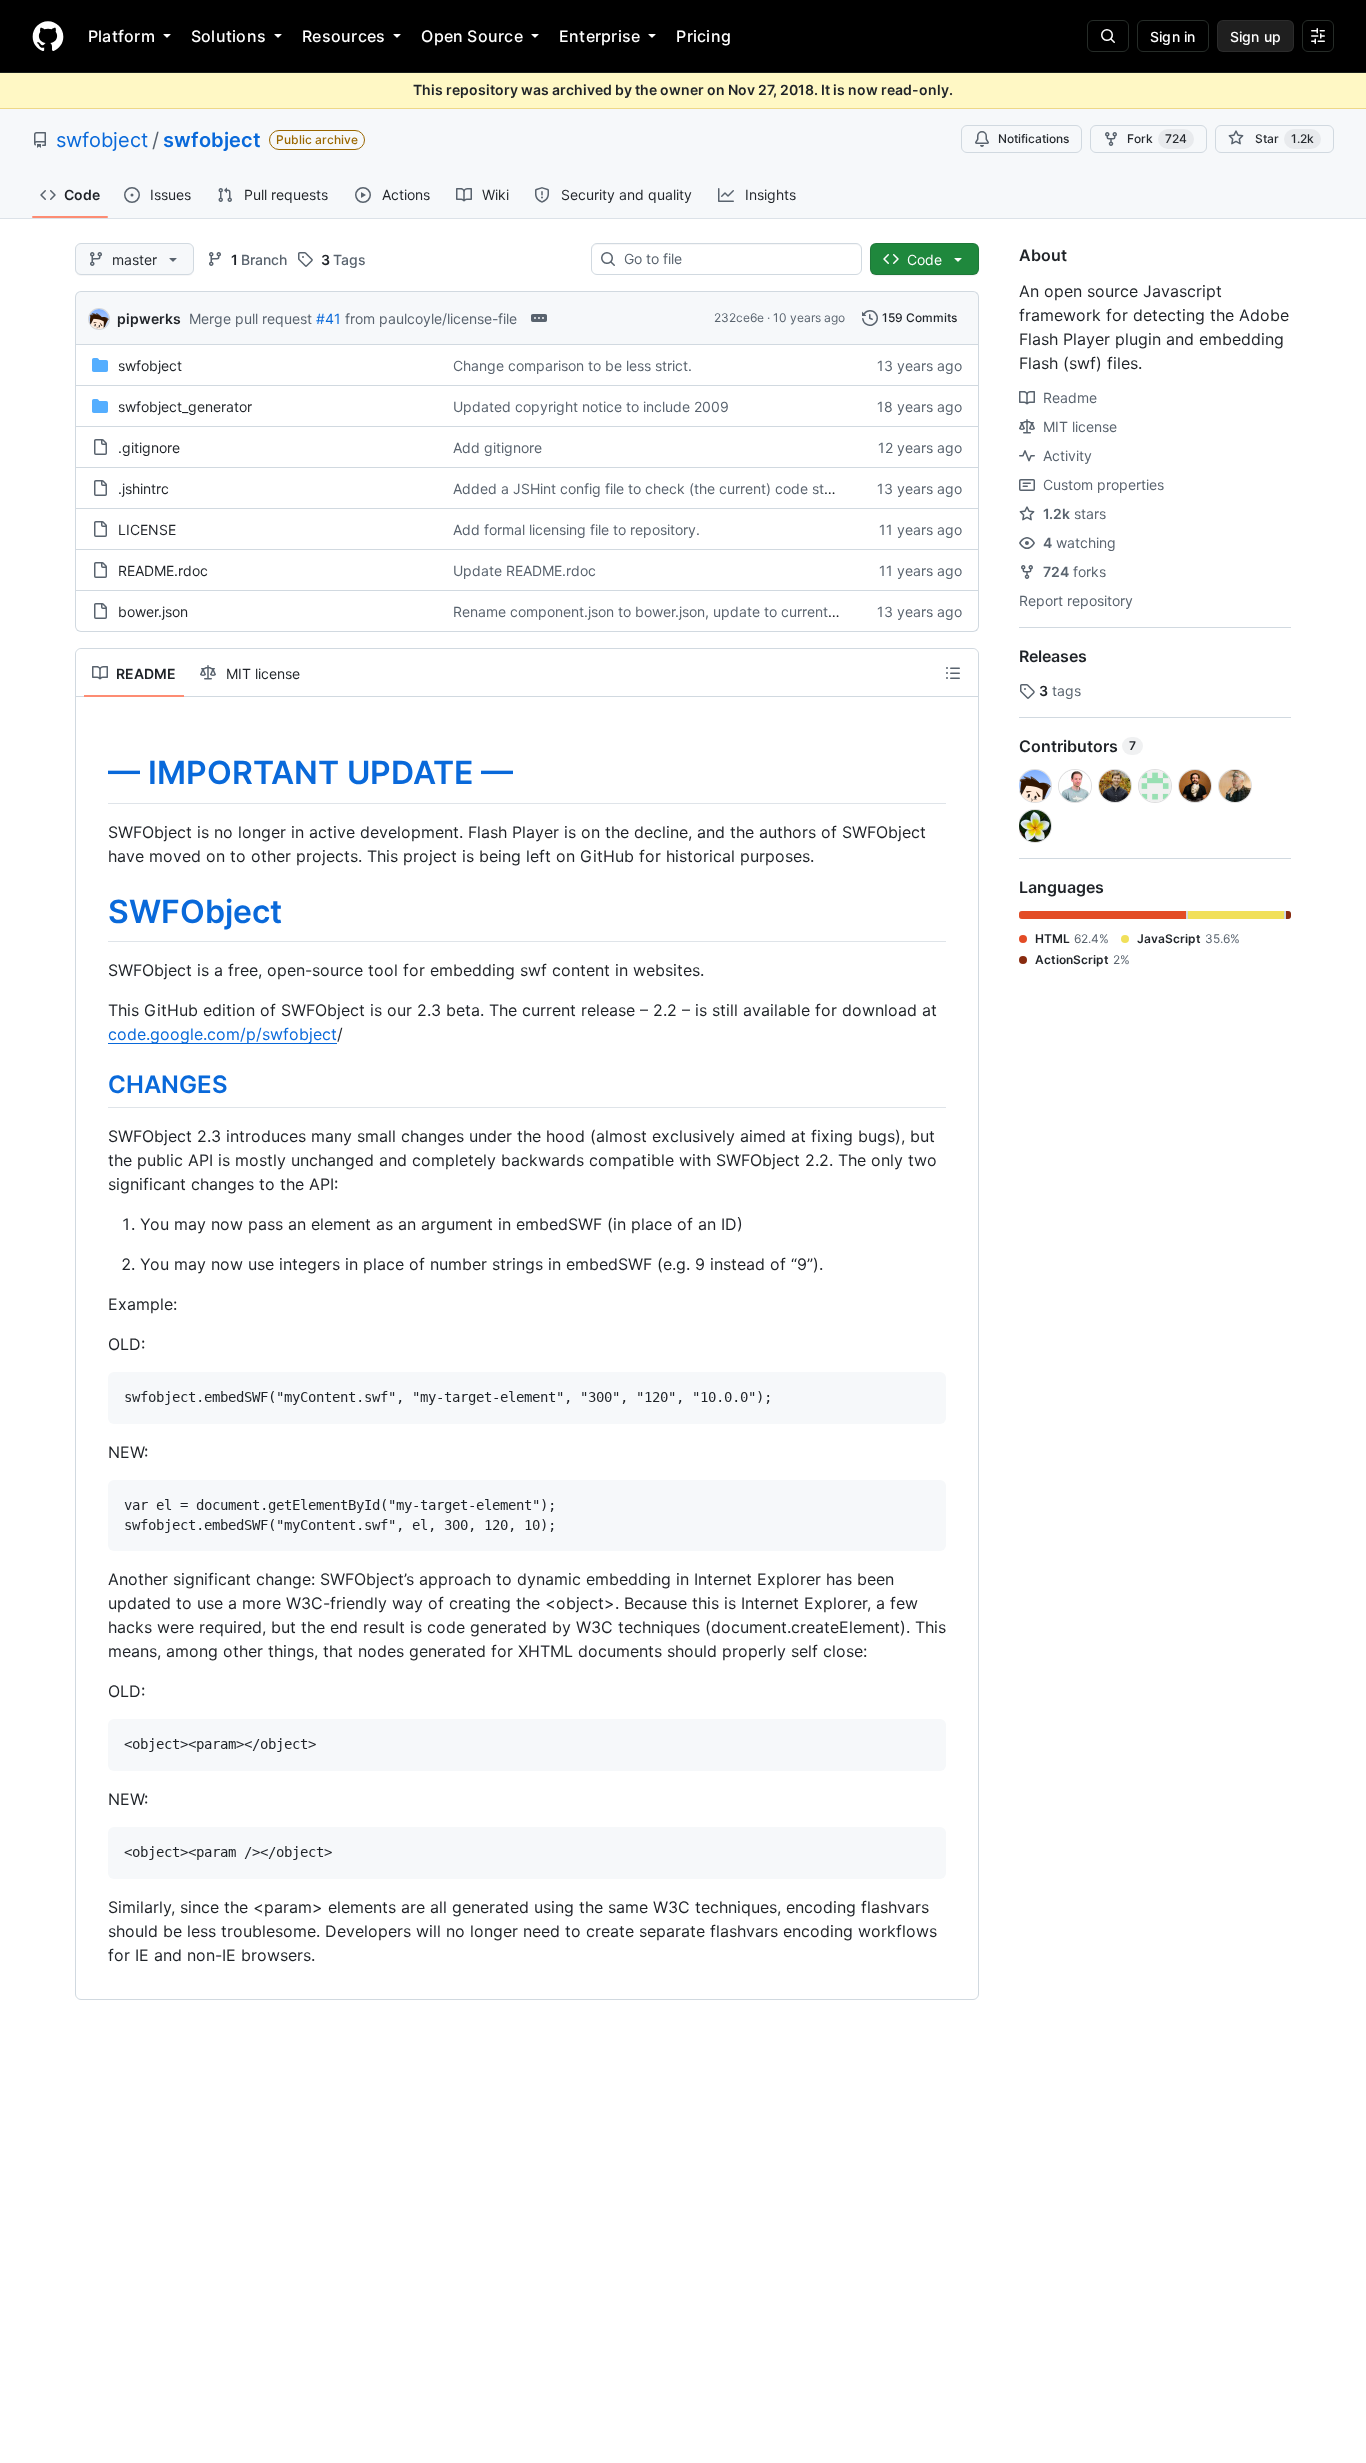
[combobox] (734, 259)
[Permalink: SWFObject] (94, 912)
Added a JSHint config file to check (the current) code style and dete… (685, 488)
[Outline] (953, 673)
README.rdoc (163, 570)
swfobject (102, 140)
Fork (1157, 138)
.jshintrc (143, 488)
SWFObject (195, 911)
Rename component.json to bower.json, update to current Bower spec (681, 611)
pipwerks (149, 318)
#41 (328, 318)
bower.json (153, 611)
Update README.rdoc (524, 570)
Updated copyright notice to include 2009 (591, 406)
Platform (121, 36)
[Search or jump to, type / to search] (1108, 36)
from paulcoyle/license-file (431, 318)
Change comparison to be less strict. (572, 365)
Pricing (703, 36)
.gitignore (149, 447)
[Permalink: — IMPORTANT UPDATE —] (94, 773)
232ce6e (739, 317)
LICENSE (147, 529)
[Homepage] (48, 36)
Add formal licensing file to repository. (576, 529)
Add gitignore (497, 447)
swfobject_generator (185, 406)
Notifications (1033, 138)
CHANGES (168, 1084)
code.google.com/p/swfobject (222, 1034)
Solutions (228, 36)
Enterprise (599, 36)
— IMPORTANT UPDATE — (310, 772)
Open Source (472, 36)
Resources (343, 36)
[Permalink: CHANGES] (94, 1084)
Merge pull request (250, 318)
